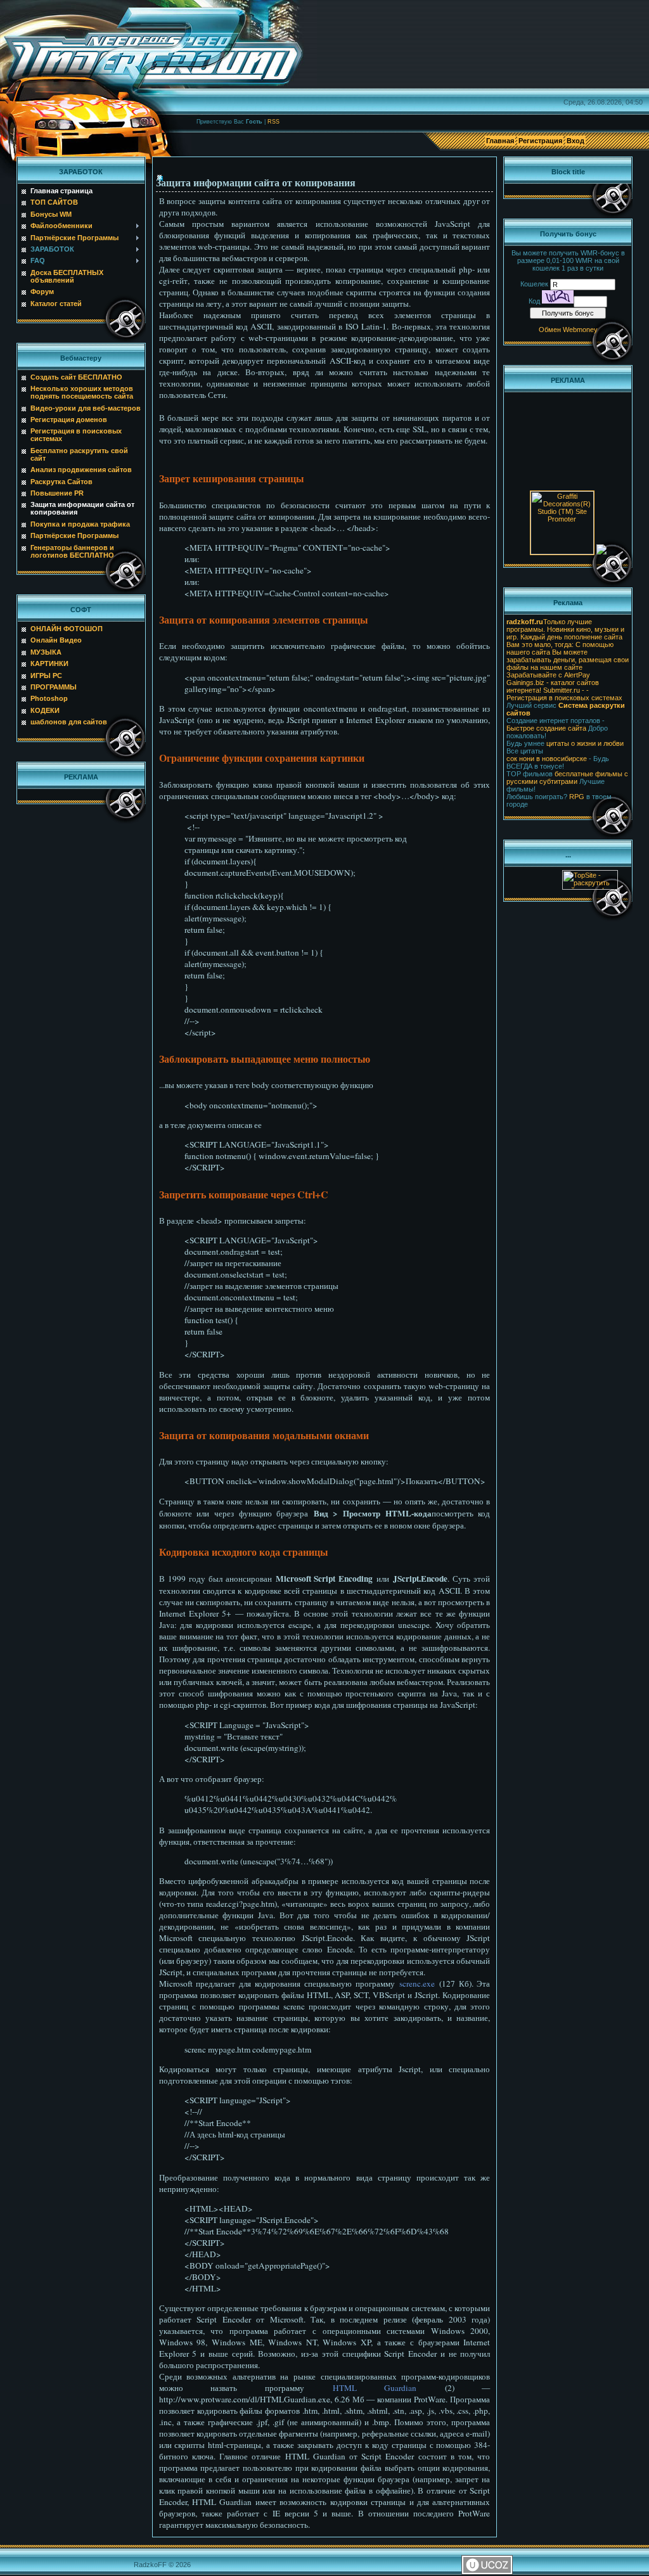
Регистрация (540, 141)
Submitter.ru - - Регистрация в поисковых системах (564, 694)
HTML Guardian (375, 2388)
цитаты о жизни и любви (585, 743)
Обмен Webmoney (568, 330)
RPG (577, 797)
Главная (500, 141)
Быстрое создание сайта (546, 728)
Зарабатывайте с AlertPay (548, 675)
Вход (575, 141)
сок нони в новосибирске (547, 759)
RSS (273, 122)
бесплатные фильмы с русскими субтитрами (567, 778)
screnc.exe (417, 1983)
